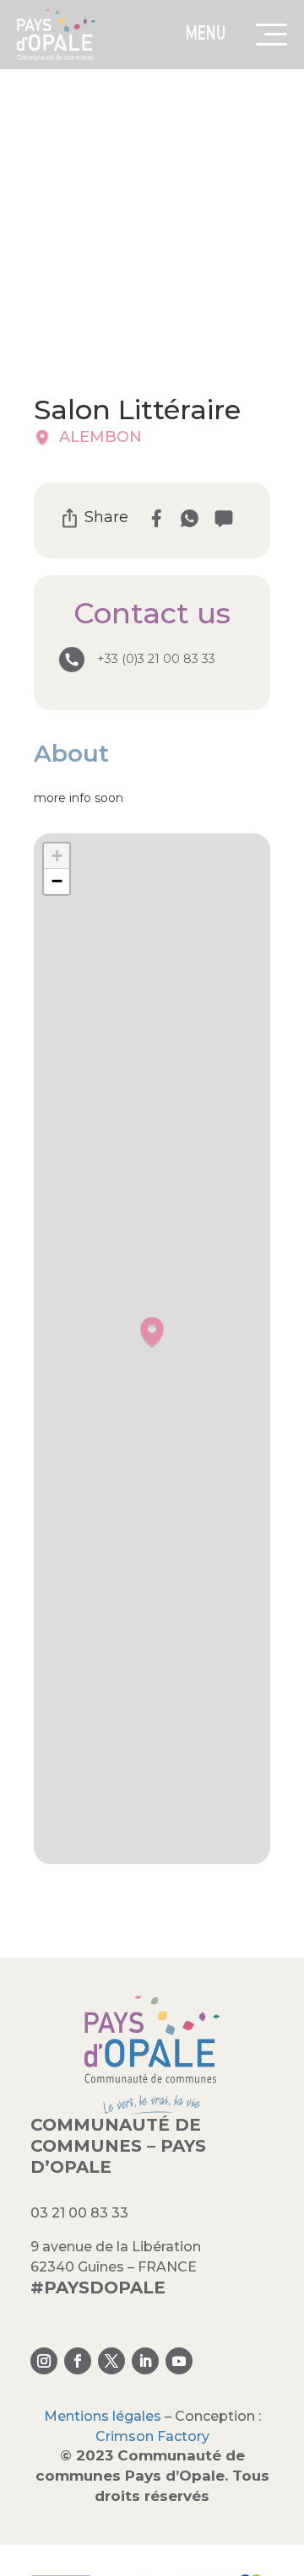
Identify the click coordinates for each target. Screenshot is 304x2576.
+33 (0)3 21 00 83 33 (156, 659)
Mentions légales (103, 2416)
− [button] (57, 881)
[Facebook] (156, 518)
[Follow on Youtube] (179, 2361)
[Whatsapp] (190, 518)
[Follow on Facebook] (78, 2361)
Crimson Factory (152, 2436)
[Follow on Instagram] (44, 2361)
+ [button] (57, 856)
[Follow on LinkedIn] (145, 2361)
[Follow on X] (111, 2361)
